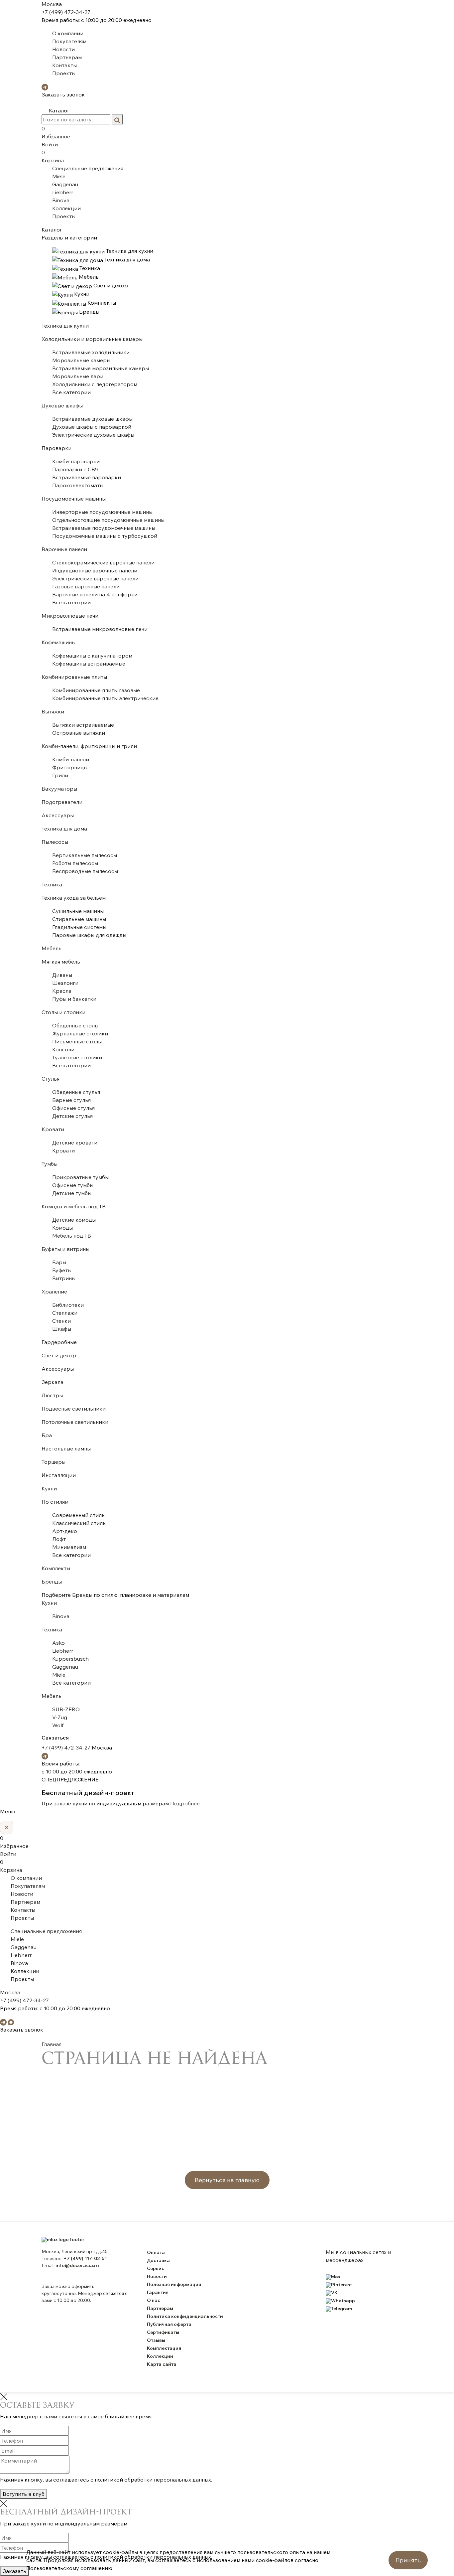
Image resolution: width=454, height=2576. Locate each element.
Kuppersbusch (70, 1659)
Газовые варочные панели (86, 586)
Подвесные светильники (74, 1409)
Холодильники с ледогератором (95, 384)
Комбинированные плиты (74, 677)
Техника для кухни (65, 326)
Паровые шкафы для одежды (89, 935)
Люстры (52, 1395)
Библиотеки (68, 1305)
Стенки (61, 1321)
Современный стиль (78, 1515)
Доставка (158, 2260)
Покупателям (69, 41)
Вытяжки (53, 711)
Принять (408, 2560)
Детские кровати (75, 1142)
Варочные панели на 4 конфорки (95, 594)
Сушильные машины (78, 911)
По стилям (55, 1502)
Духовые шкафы (62, 405)
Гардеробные (59, 1342)
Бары (59, 1262)
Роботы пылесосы (75, 863)
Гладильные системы (79, 927)
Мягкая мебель (61, 962)
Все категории (71, 392)
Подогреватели (62, 802)
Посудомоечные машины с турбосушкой (105, 536)
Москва (52, 4)
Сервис (156, 2268)
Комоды (62, 1228)
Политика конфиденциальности (185, 2316)
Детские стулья (72, 1116)
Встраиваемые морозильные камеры (101, 368)
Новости (63, 49)
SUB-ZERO (66, 1709)
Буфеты (62, 1270)
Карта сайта (162, 2364)
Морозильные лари (78, 376)
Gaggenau (65, 184)
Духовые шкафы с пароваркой (92, 427)
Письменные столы (77, 1041)
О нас (154, 2300)
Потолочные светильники (75, 1422)
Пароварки (57, 448)
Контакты (64, 65)
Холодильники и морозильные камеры (92, 339)
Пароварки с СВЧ (75, 469)
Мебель (52, 948)
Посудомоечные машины (74, 499)
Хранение (54, 1291)
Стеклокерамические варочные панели (103, 562)
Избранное (56, 132)
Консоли (63, 1049)
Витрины (64, 1278)
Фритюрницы (70, 767)
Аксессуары (58, 815)
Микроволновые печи (70, 616)
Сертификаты (163, 2332)
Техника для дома (64, 829)
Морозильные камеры (81, 360)
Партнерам (67, 57)
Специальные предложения (88, 168)
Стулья (51, 1079)
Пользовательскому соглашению (69, 2568)
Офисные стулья (73, 1108)
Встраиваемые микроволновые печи (100, 629)
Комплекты (56, 1568)
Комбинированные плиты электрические (105, 698)
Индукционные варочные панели (95, 570)
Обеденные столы (75, 1025)
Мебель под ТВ (72, 1236)
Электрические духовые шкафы (93, 435)
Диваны (62, 975)
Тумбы (50, 1164)
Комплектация (164, 2348)
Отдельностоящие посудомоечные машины (108, 520)
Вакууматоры (59, 789)
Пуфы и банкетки (74, 999)
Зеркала (53, 1382)
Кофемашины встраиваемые (89, 664)
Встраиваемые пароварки (87, 477)
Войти (50, 144)
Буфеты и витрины (65, 1249)
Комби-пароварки (76, 461)
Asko (58, 1643)
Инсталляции (59, 1475)
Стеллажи (65, 1313)
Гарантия (158, 2292)
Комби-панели (71, 759)
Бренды (52, 1582)
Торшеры (54, 1462)
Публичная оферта (169, 2324)
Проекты (64, 73)
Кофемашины (58, 642)
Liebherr (63, 192)
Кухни (49, 1488)
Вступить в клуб (24, 2494)
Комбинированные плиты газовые (96, 690)
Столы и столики (63, 1012)
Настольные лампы (66, 1448)
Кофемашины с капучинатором (92, 656)
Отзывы (156, 2340)
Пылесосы (55, 842)
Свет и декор (59, 1355)
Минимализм (69, 1547)
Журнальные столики (80, 1033)
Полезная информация (174, 2284)
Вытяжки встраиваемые (83, 725)
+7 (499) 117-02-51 (85, 2258)
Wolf (58, 1725)
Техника (52, 884)
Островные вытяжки (79, 733)
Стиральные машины (79, 919)
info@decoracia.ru (77, 2265)
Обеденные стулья (76, 1092)
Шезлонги (65, 983)
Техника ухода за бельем (74, 898)
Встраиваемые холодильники (91, 352)
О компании (68, 33)
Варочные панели (64, 549)
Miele (59, 176)
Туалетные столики (77, 1057)
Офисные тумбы (73, 1185)
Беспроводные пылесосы (85, 871)
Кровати (53, 1129)
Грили (60, 775)
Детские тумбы (72, 1193)
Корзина (53, 156)
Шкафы (62, 1329)
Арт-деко (65, 1531)
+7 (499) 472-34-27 (66, 12)
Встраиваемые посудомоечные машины (104, 528)
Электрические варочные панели (95, 578)
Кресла (62, 991)
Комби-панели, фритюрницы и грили (89, 746)
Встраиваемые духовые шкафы (92, 419)
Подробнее (185, 1803)
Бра (47, 1435)
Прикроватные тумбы (80, 1177)
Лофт (59, 1539)
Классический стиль (79, 1523)
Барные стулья (71, 1100)
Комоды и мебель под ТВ (74, 1206)
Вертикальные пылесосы (85, 855)
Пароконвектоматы (78, 485)
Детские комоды (74, 1220)
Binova (61, 200)
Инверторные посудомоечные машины (102, 512)
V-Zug (60, 1717)
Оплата (156, 2252)
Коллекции (66, 208)
